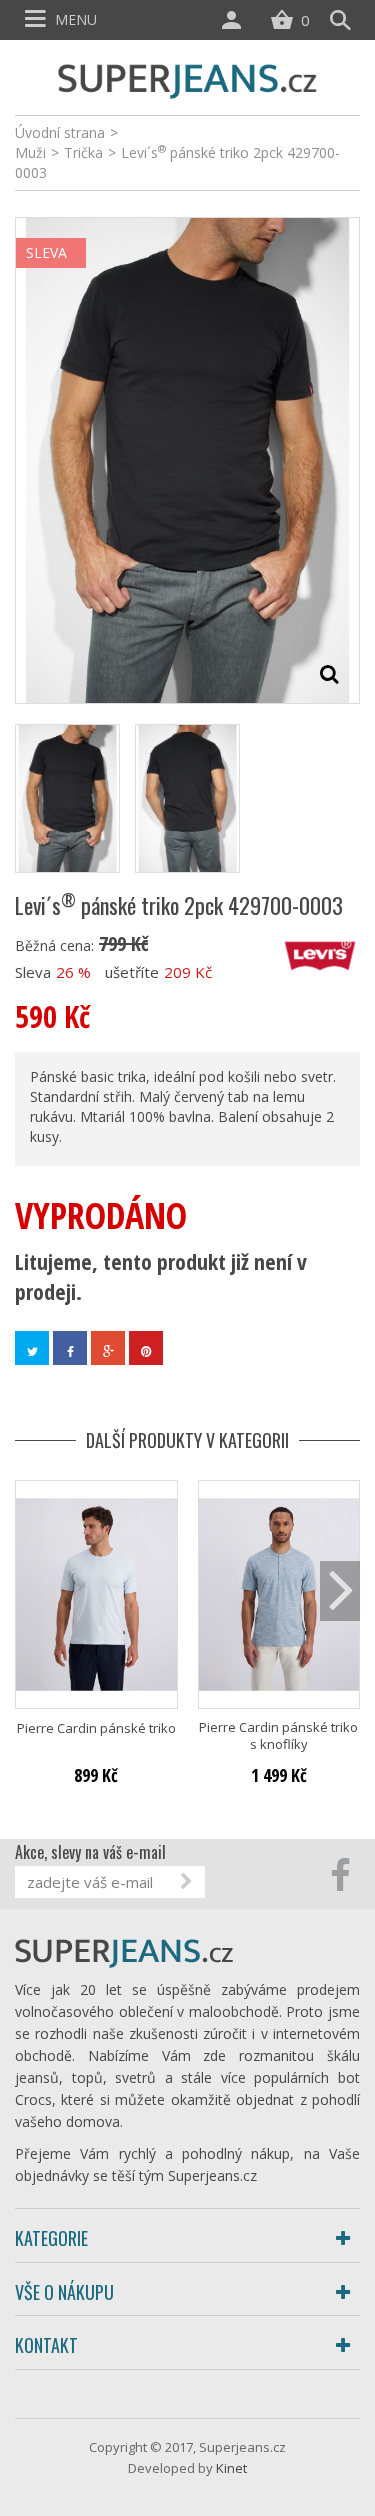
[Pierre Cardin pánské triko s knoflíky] (279, 1594)
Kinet (231, 2468)
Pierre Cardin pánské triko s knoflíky (278, 1736)
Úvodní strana (60, 132)
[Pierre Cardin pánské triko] (96, 1594)
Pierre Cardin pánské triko (96, 1728)
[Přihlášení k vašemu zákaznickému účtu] (236, 20)
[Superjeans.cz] (188, 78)
